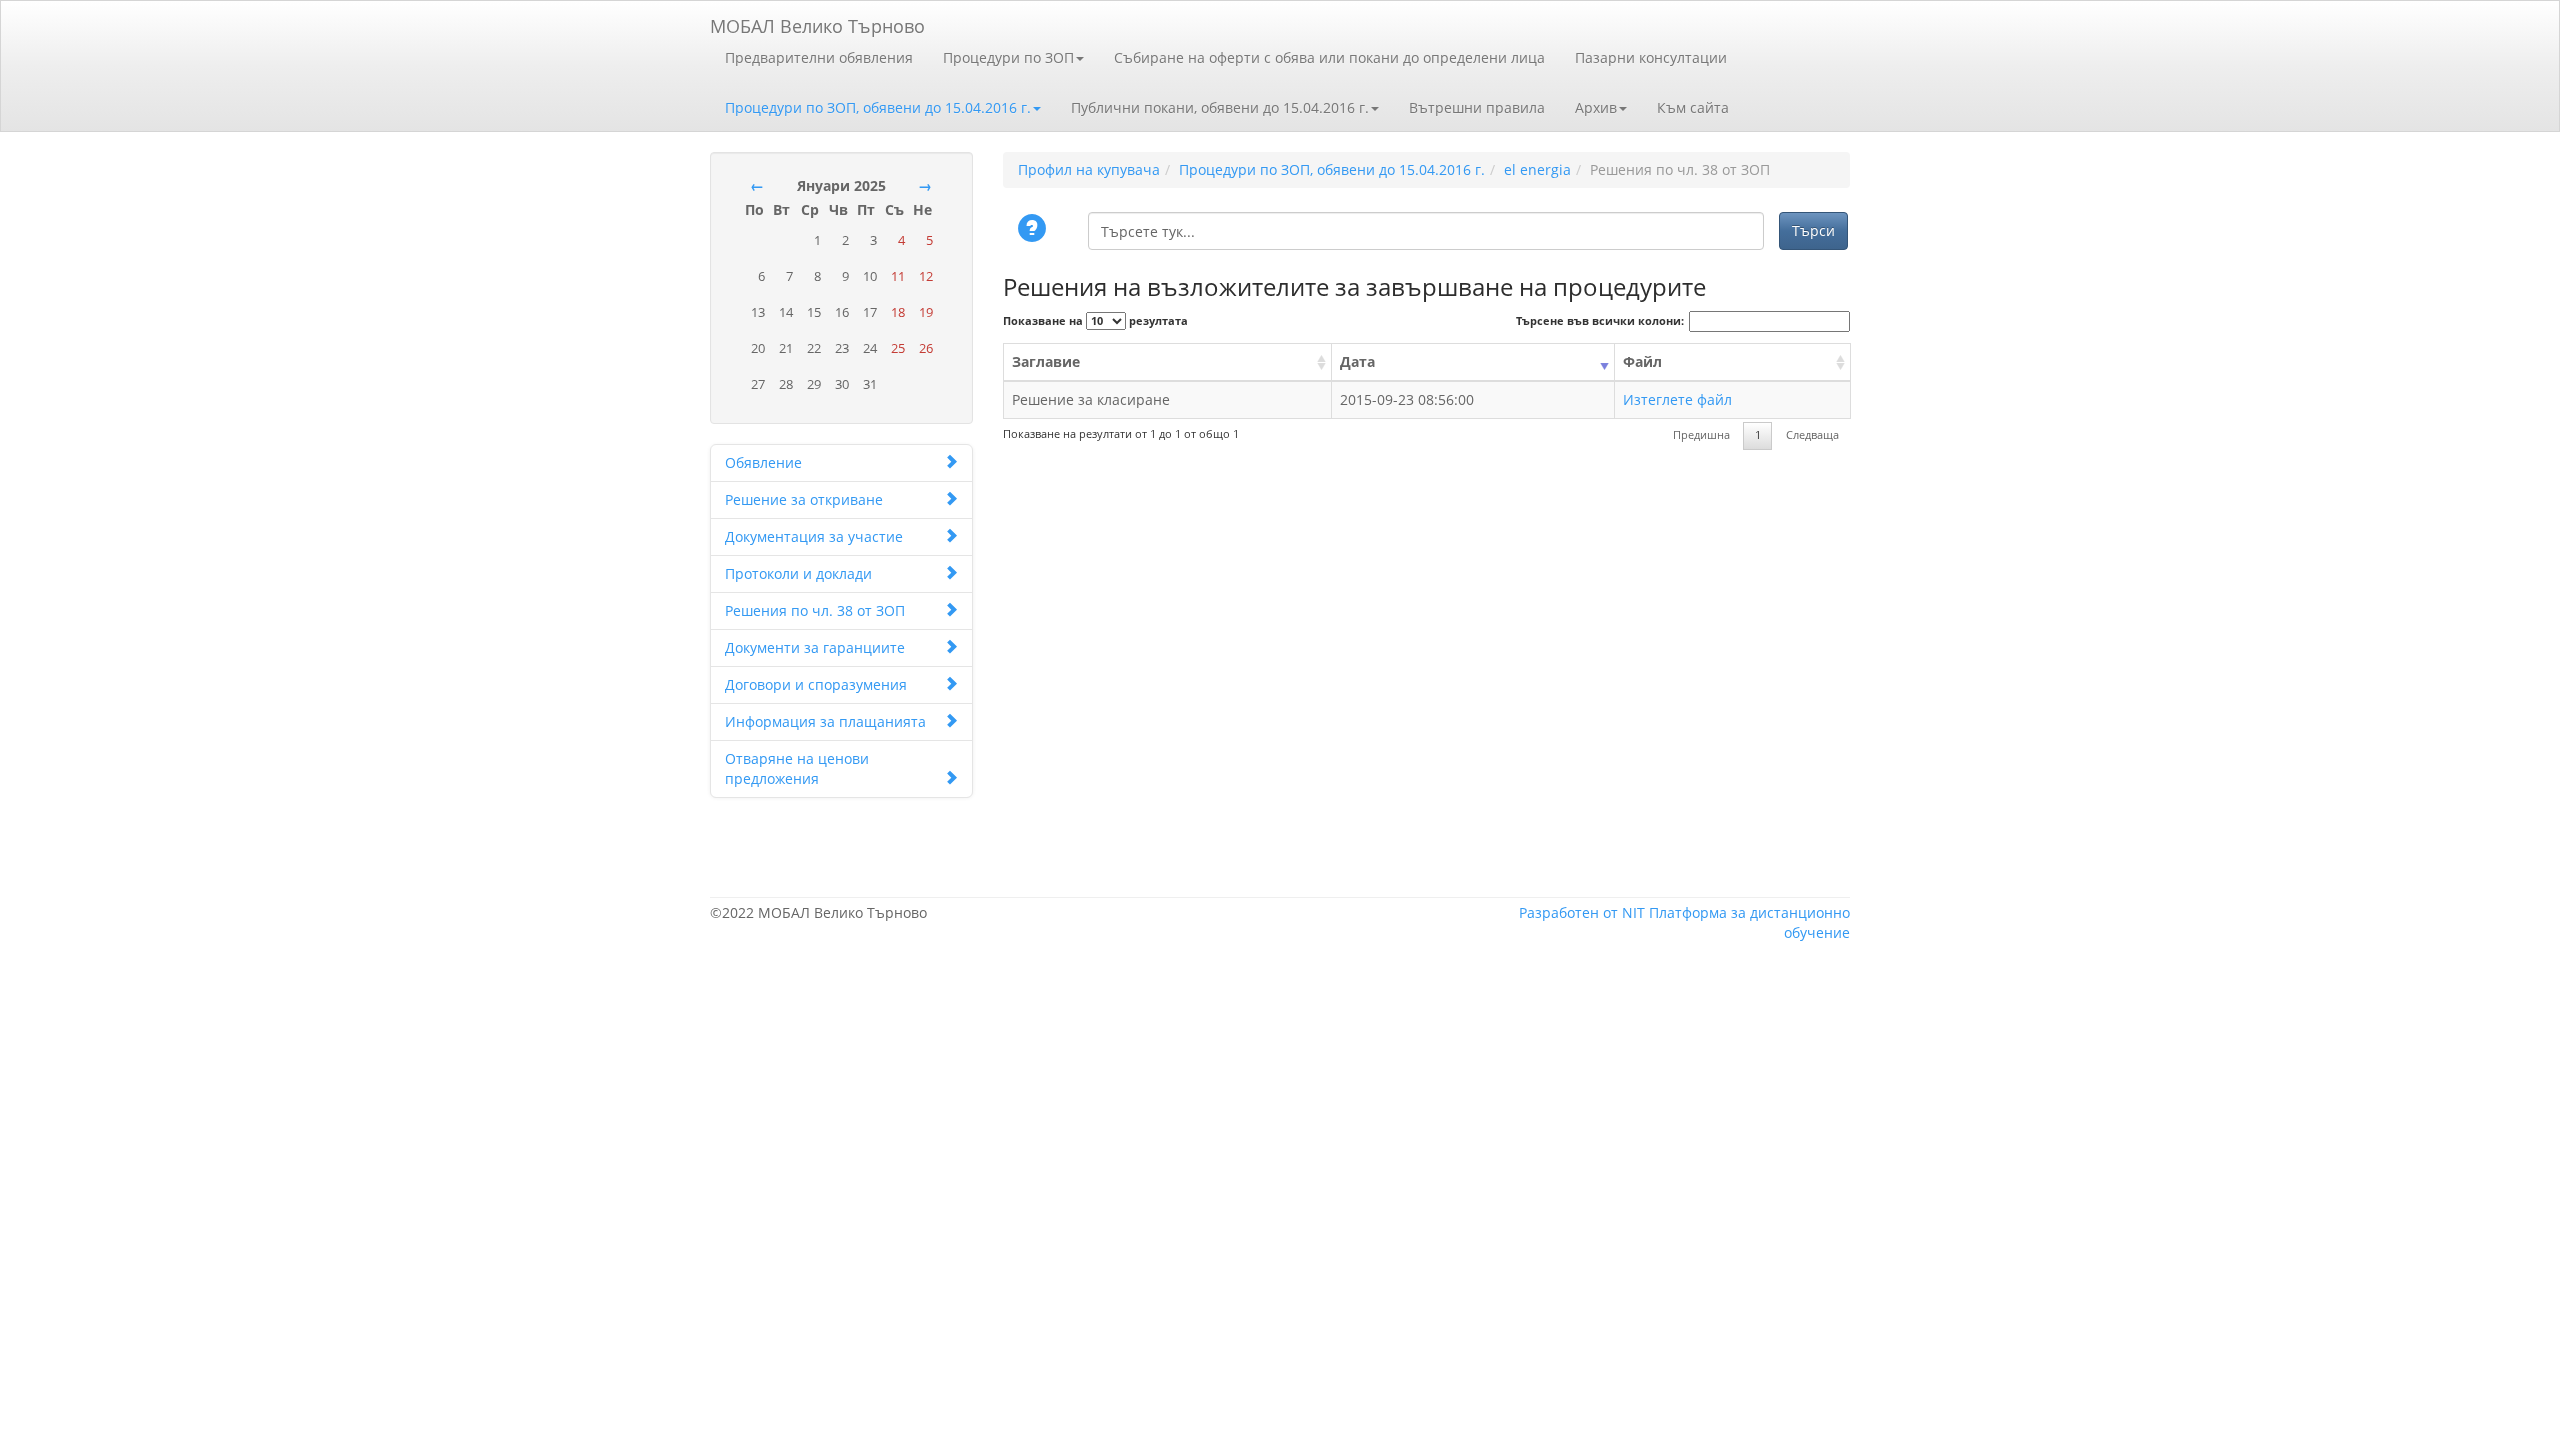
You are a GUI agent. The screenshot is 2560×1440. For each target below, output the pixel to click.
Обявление (763, 462)
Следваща (1812, 435)
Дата (1357, 361)
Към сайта (1693, 107)
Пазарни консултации (1651, 57)
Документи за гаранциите (815, 647)
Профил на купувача (1089, 169)
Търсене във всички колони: (1600, 321)
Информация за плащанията (825, 721)
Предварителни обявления (819, 57)
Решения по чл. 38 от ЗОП (815, 610)
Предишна (1701, 435)
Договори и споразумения (816, 684)
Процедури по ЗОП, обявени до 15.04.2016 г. (878, 107)
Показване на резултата (1095, 321)
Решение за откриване (804, 499)
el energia (1537, 169)
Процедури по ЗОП (1008, 57)
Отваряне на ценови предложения (797, 768)
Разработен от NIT (1582, 912)
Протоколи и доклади (798, 573)
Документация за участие (814, 536)
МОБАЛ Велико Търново (817, 22)
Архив (1596, 107)
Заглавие (1046, 361)
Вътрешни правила (1477, 107)
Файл (1642, 361)
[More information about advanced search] (1035, 230)
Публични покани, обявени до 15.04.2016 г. (1220, 107)
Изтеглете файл (1677, 399)
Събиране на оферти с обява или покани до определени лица (1329, 57)
